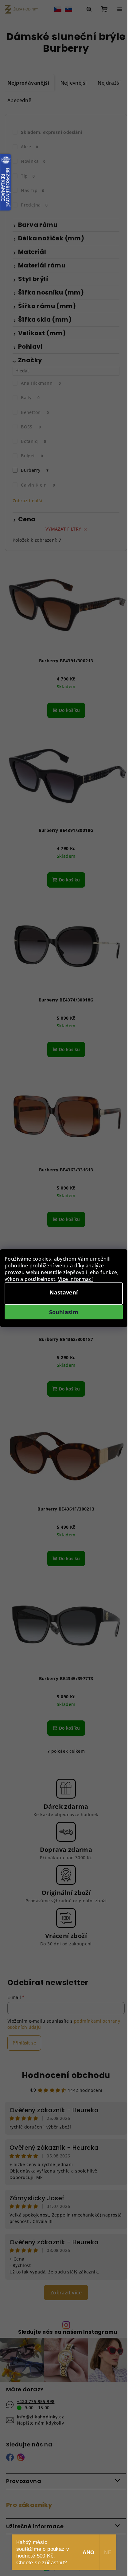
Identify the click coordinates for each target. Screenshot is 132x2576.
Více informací (76, 1279)
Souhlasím (64, 1312)
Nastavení (64, 1292)
